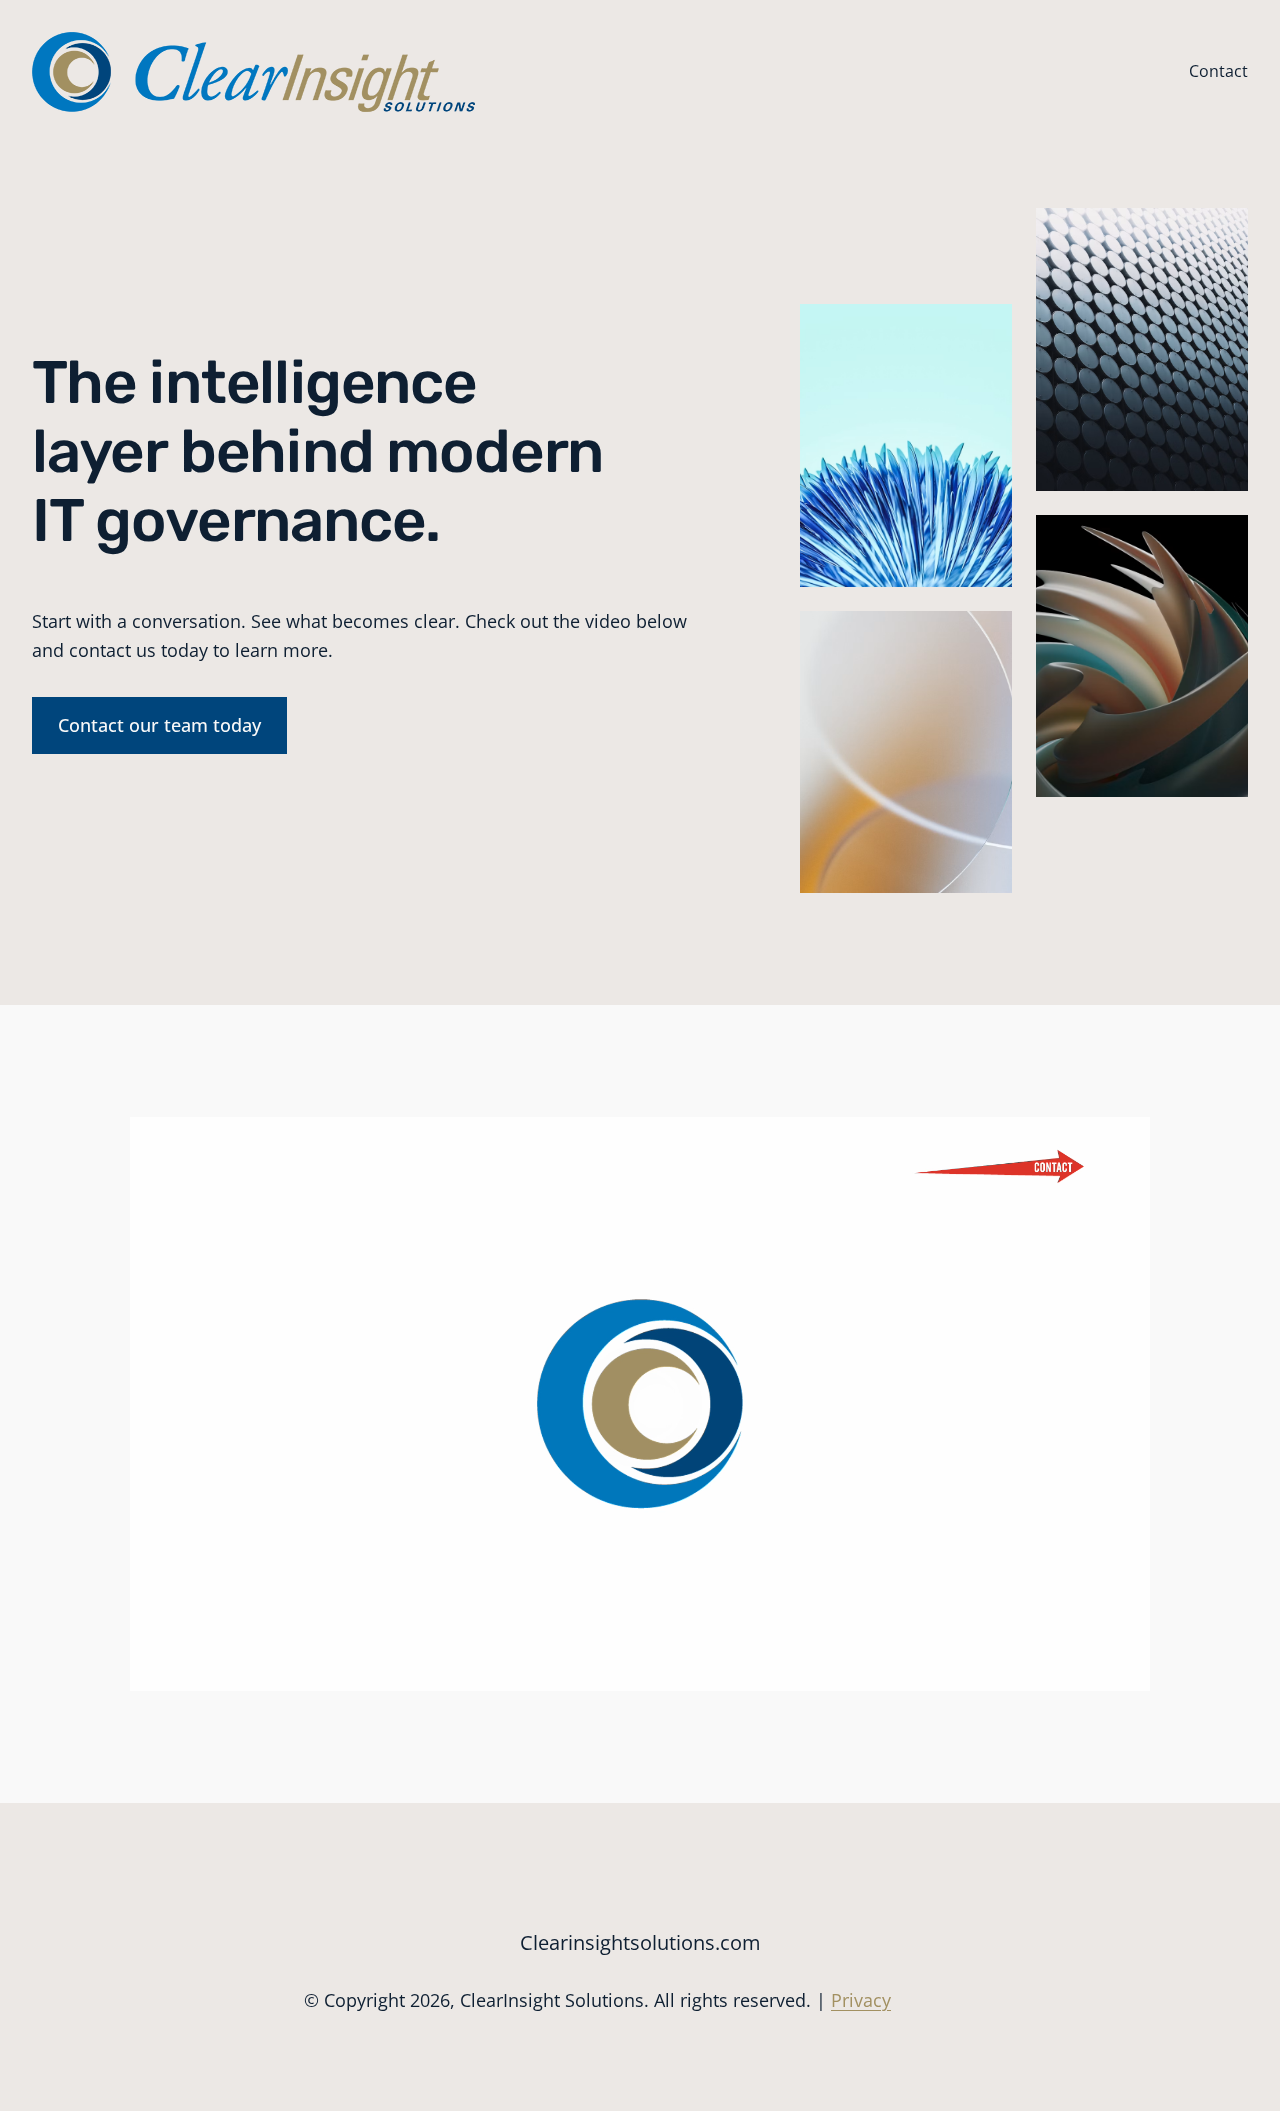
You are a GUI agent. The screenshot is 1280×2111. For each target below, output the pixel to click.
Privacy (861, 2000)
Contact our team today (159, 725)
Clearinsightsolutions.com (640, 1942)
